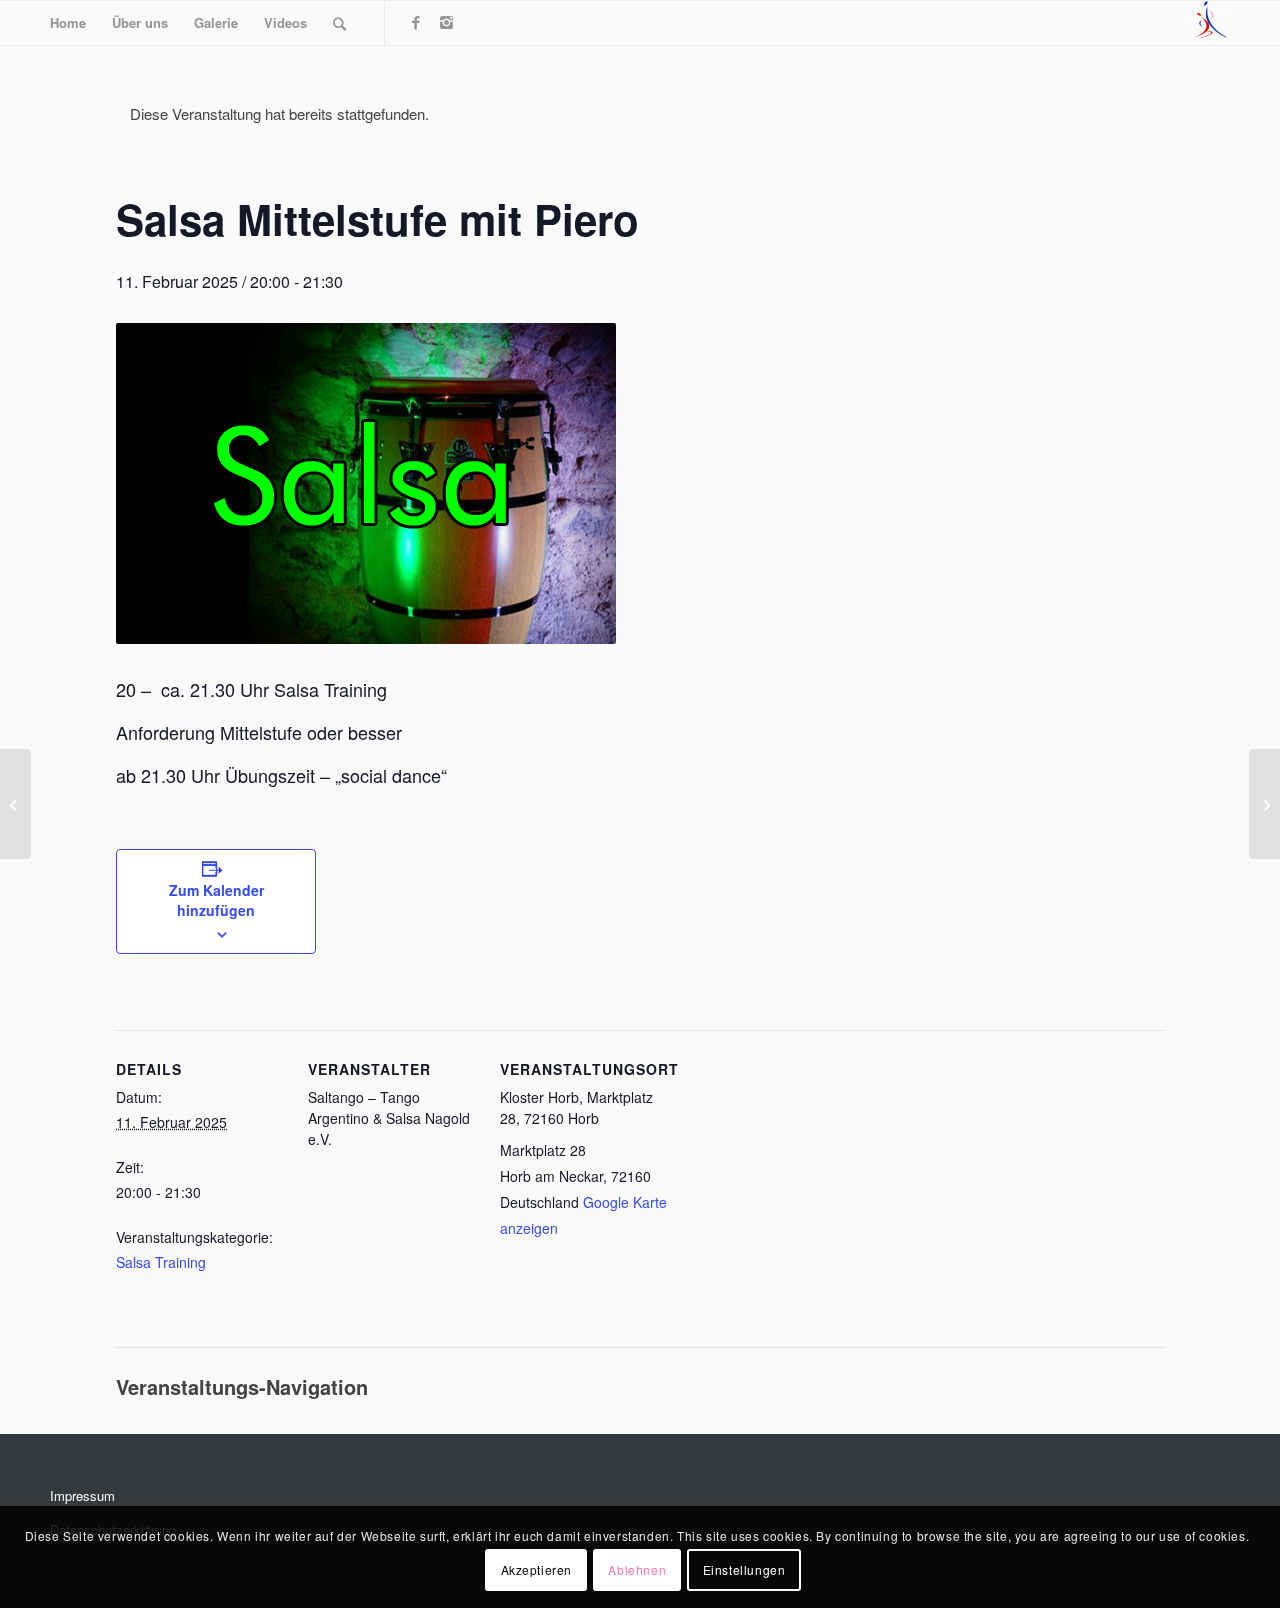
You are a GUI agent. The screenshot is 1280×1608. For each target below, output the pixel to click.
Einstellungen (744, 1569)
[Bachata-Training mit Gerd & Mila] (1264, 804)
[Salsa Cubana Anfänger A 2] (15, 804)
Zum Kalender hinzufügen (216, 900)
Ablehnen (637, 1569)
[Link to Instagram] (446, 22)
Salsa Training (161, 1262)
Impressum (82, 1495)
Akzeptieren (537, 1569)
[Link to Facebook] (416, 22)
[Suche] (339, 23)
